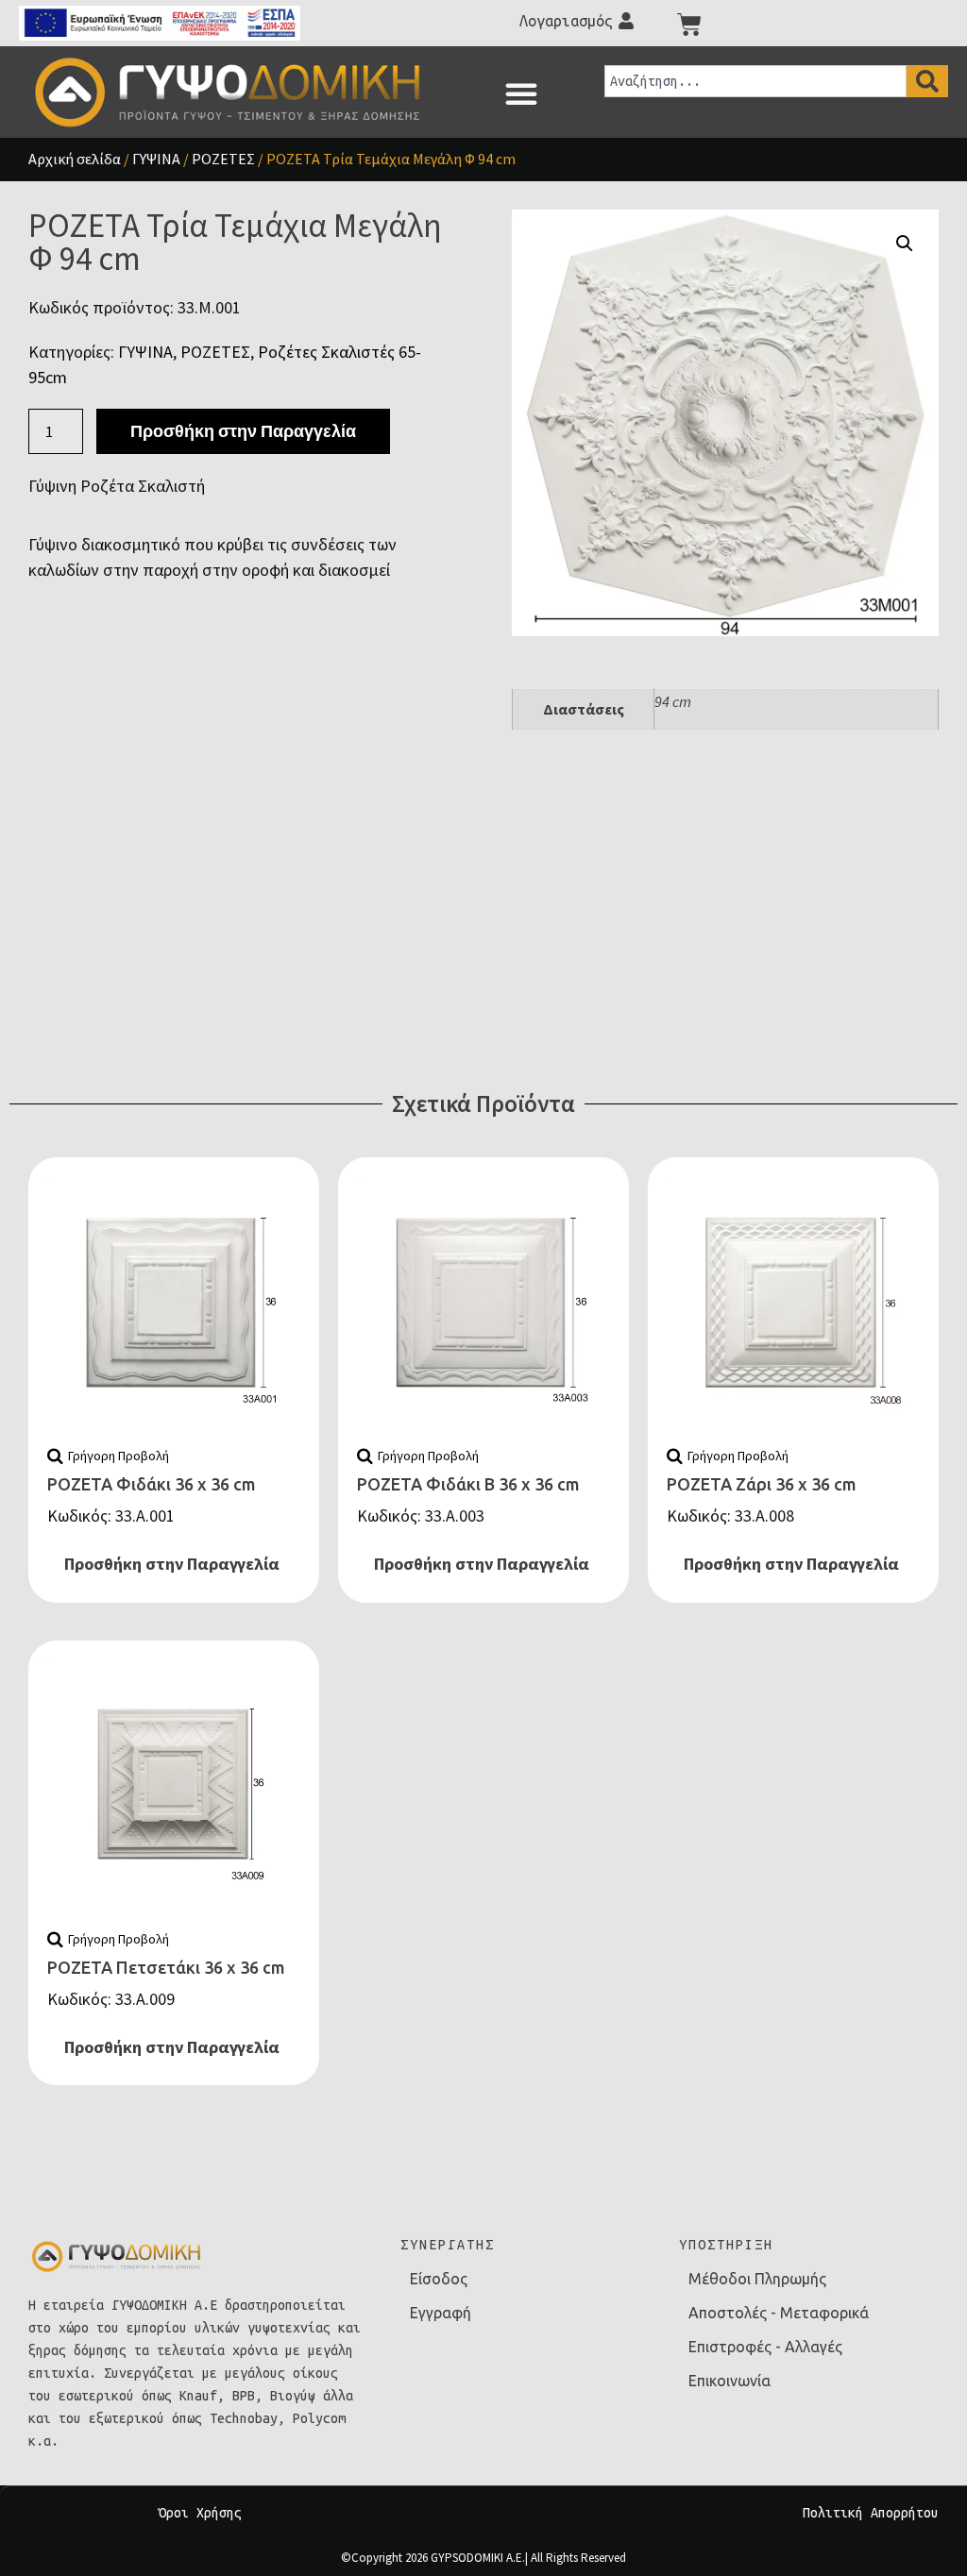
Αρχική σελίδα (75, 159)
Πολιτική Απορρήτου (871, 2513)
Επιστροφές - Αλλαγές (765, 2347)
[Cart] (689, 25)
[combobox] (755, 81)
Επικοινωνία (729, 2381)
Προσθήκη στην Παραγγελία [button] (172, 1564)
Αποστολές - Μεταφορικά (779, 2313)
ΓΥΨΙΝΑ (156, 159)
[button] (521, 93)
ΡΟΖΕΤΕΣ (223, 159)
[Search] (927, 81)
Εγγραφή (441, 2313)
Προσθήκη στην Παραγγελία (243, 431)
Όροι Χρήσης (200, 2513)
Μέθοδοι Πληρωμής (757, 2279)
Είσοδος (439, 2279)
